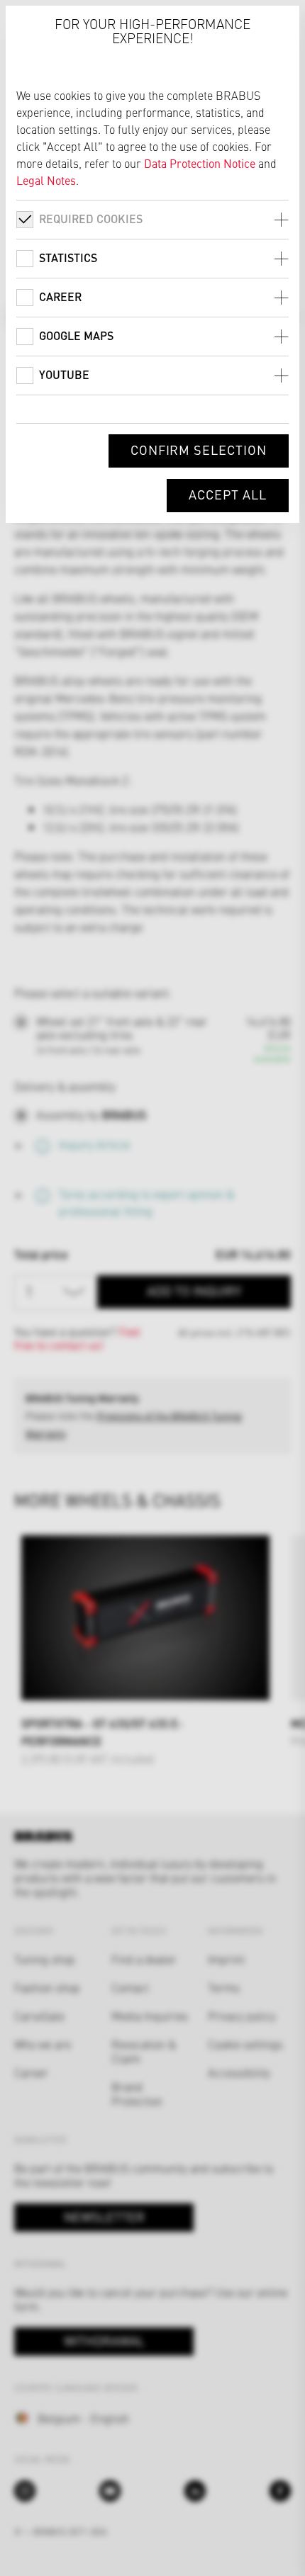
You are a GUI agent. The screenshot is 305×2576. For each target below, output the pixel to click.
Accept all (228, 494)
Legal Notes (46, 180)
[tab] (152, 219)
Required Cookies (91, 219)
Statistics (68, 258)
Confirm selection (199, 450)
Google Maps (76, 335)
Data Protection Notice (200, 163)
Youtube (64, 374)
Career (60, 296)
